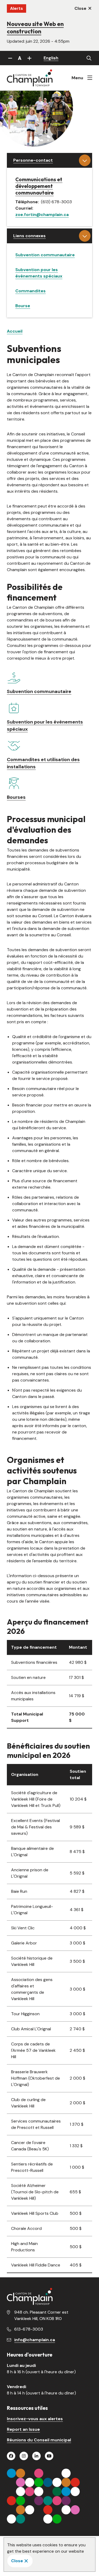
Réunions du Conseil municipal (39, 2440)
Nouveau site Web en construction (35, 28)
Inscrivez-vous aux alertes (35, 2419)
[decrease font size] (10, 58)
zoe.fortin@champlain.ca (42, 215)
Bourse (23, 306)
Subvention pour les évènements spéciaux (45, 725)
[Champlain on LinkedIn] (36, 2456)
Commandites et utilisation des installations (43, 763)
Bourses (16, 797)
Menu (77, 78)
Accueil (15, 331)
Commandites (30, 291)
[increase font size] (29, 58)
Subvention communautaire (45, 255)
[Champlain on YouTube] (49, 2456)
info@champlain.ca (35, 2340)
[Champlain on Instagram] (24, 2456)
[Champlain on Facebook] (11, 2456)
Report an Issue (23, 2429)
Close (17, 2561)
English (51, 58)
